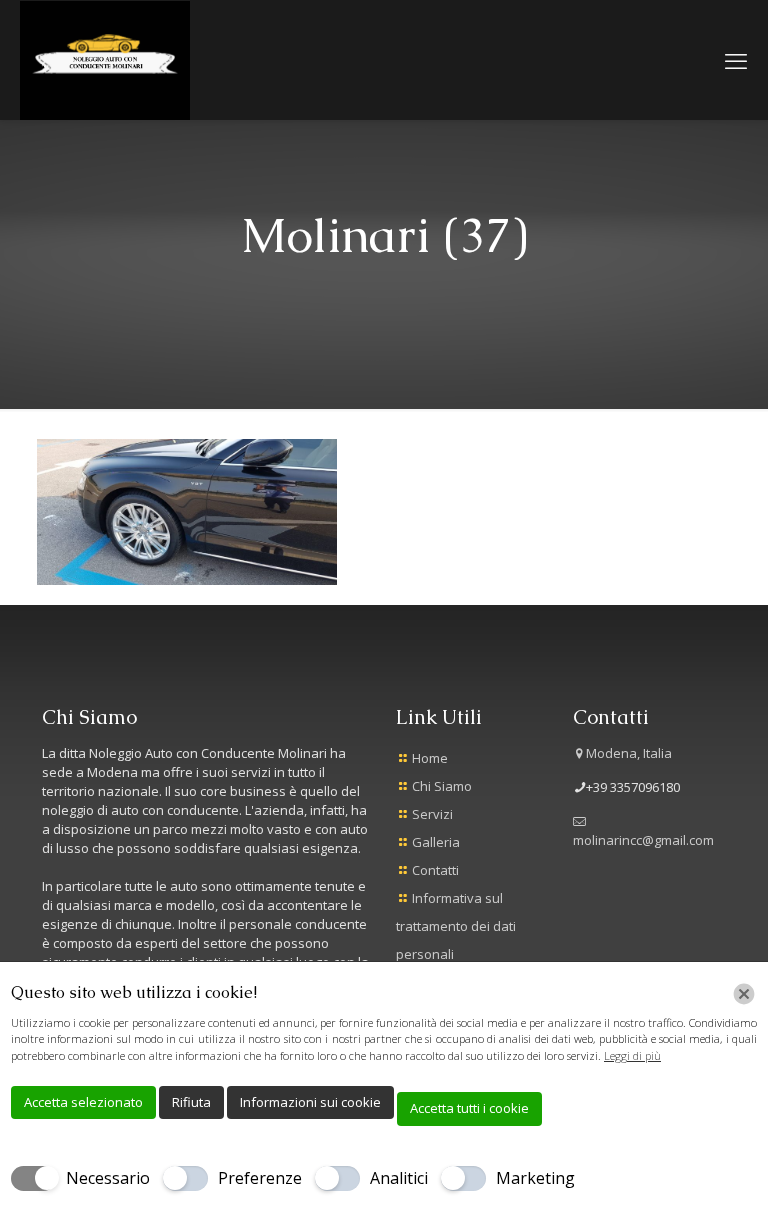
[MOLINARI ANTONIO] (105, 59)
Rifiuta (191, 1102)
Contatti (435, 870)
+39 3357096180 (633, 787)
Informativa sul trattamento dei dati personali (456, 926)
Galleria (436, 842)
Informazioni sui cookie (310, 1102)
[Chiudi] (744, 994)
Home (430, 758)
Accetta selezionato (83, 1102)
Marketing (535, 1178)
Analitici (399, 1178)
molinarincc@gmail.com (643, 840)
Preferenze (260, 1178)
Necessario (108, 1178)
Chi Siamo (442, 786)
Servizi (432, 814)
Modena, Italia (629, 753)
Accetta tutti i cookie (469, 1108)
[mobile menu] (736, 60)
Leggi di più (632, 1055)
